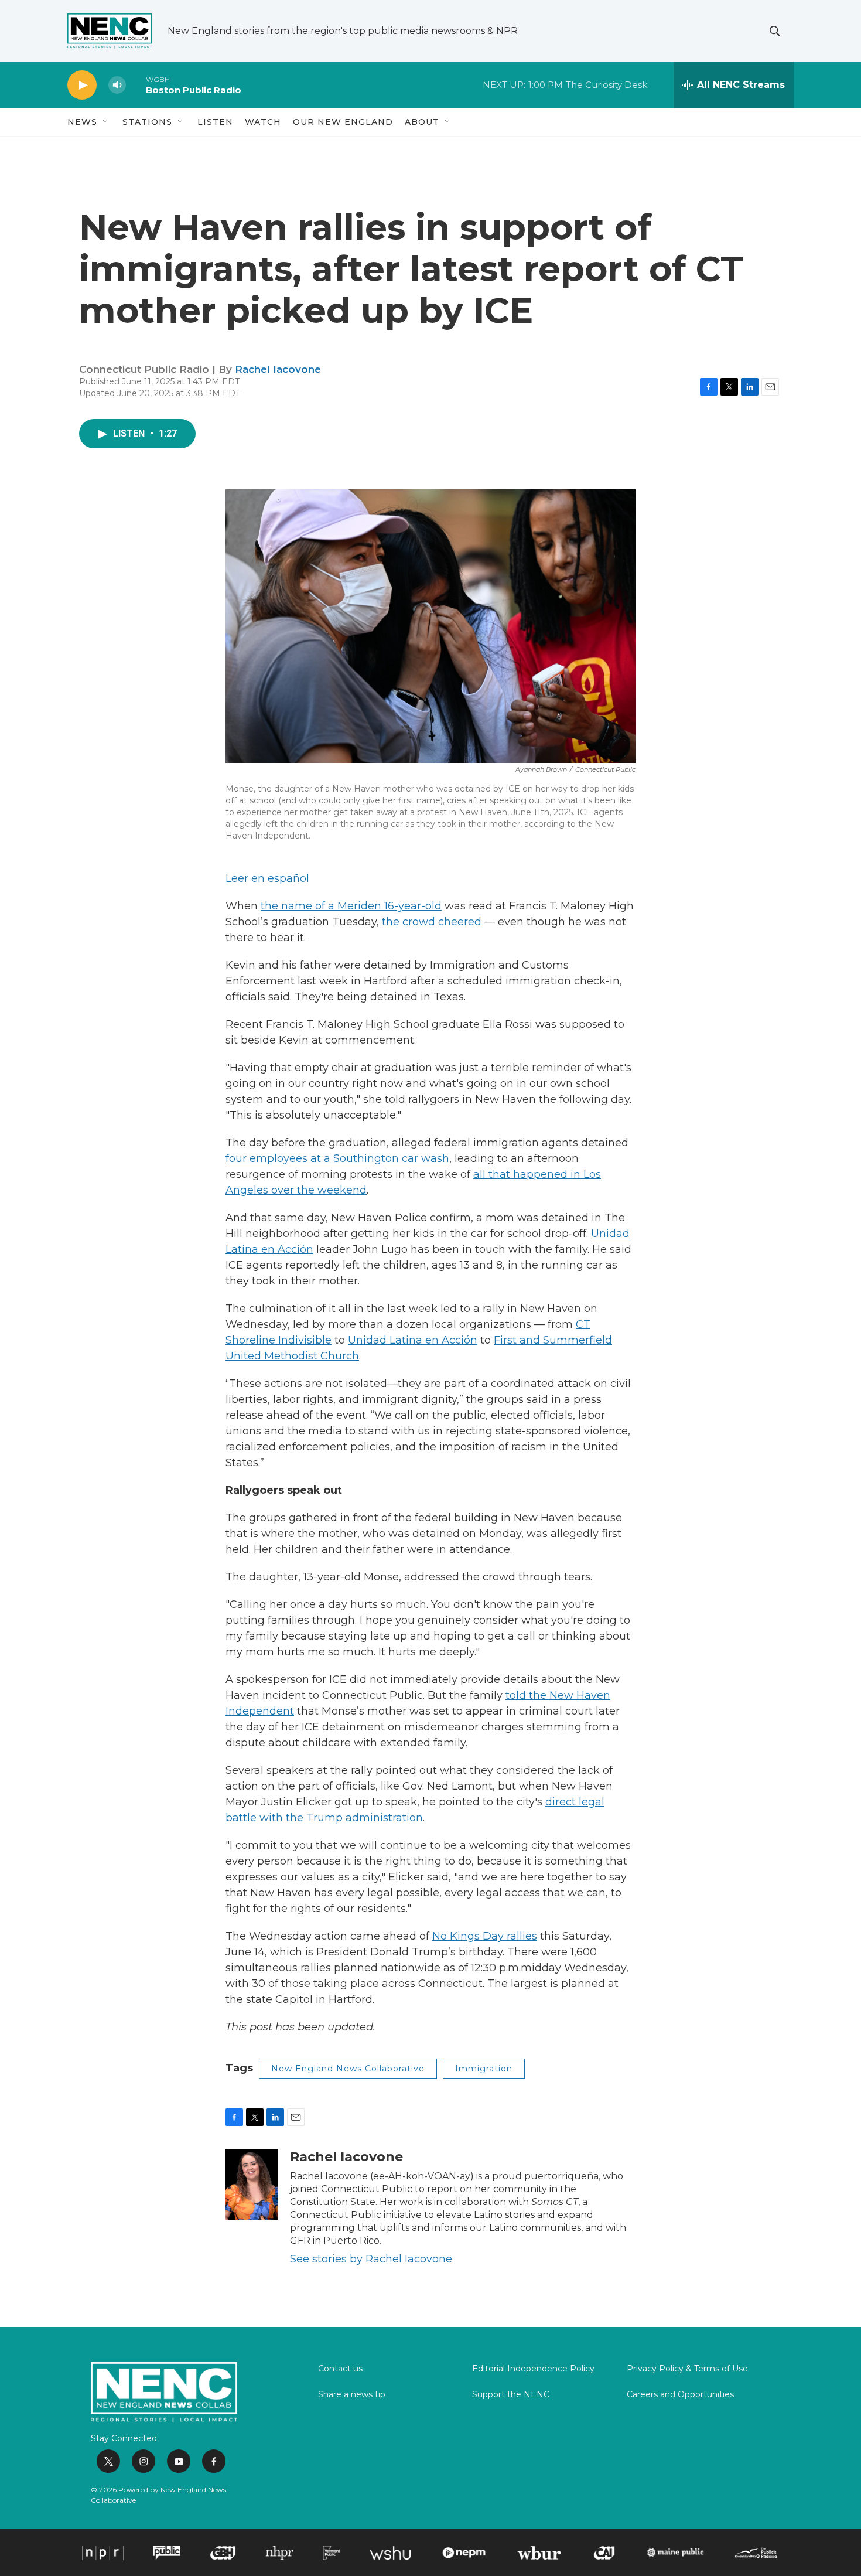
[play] (82, 85)
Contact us (340, 2369)
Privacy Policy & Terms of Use (687, 2369)
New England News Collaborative (348, 2069)
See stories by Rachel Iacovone (371, 2259)
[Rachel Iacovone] (252, 2185)
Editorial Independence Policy (533, 2369)
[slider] (136, 85)
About (422, 122)
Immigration (484, 2069)
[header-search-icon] (775, 31)
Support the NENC (511, 2395)
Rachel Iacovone (278, 369)
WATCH (263, 122)
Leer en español (267, 878)
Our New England (343, 122)
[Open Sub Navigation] (106, 122)
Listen (215, 122)
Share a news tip (352, 2395)
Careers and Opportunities (680, 2395)
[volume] (117, 85)
